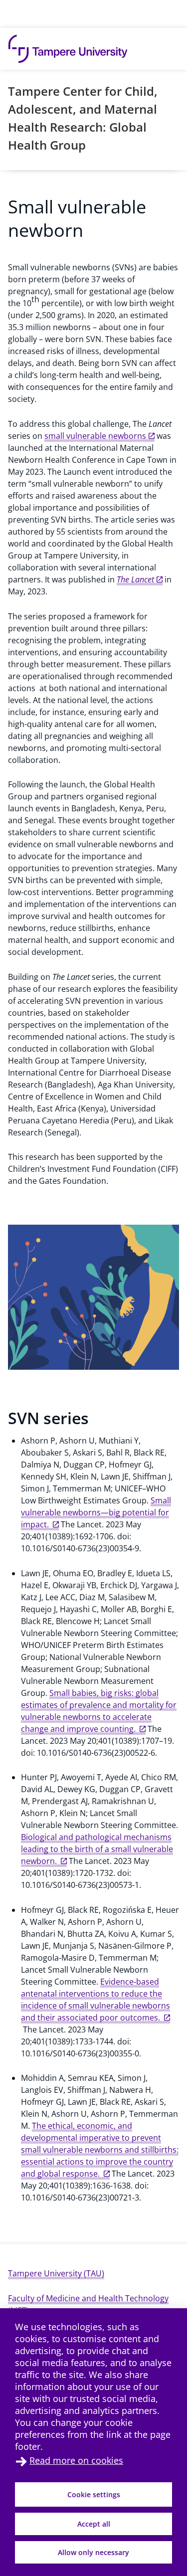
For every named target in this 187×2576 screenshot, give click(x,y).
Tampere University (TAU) (56, 2273)
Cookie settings (94, 2494)
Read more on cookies (76, 2460)
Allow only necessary (93, 2552)
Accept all (94, 2524)
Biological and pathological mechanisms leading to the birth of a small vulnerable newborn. (97, 1849)
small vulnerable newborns (95, 436)
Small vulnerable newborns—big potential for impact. (96, 1512)
